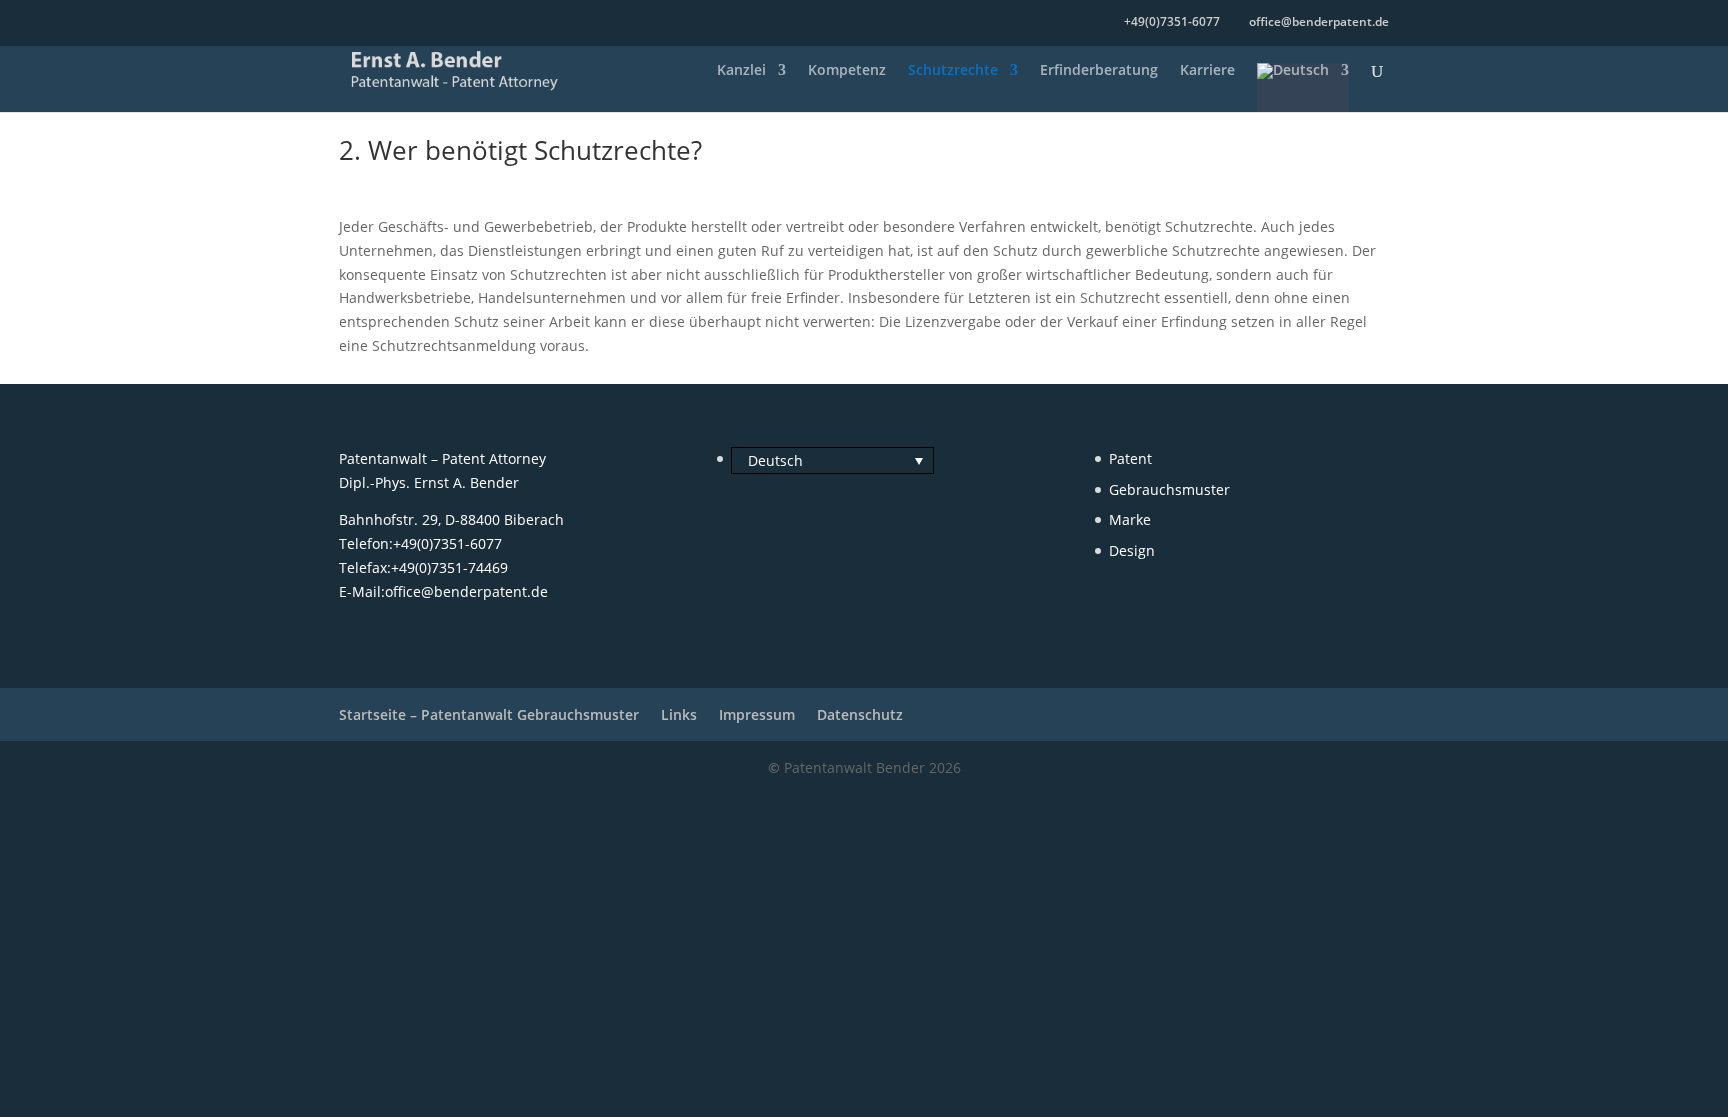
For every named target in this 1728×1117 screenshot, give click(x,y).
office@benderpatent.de (466, 591)
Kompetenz (847, 71)
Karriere (1207, 71)
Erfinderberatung (1099, 71)
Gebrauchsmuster (1169, 489)
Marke (1130, 519)
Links (679, 714)
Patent (1130, 458)
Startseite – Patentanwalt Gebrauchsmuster (489, 714)
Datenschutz (860, 714)
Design (1132, 550)
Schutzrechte (953, 71)
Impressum (757, 714)
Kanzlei (741, 71)
